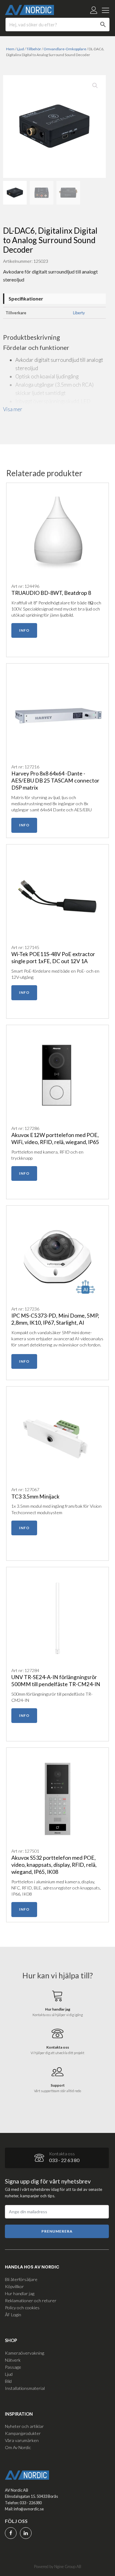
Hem (10, 49)
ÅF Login (13, 2315)
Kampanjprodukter (23, 2433)
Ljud (20, 49)
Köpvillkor (14, 2286)
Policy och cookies (22, 2308)
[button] (95, 86)
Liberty (79, 313)
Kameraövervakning (25, 2353)
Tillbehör (34, 49)
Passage (13, 2367)
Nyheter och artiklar (24, 2426)
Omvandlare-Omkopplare (65, 49)
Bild (8, 2381)
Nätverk (13, 2360)
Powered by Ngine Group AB (58, 2566)
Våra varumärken (22, 2440)
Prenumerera (57, 2231)
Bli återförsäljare (21, 2279)
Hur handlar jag (20, 2293)
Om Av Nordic (18, 2447)
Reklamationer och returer (31, 2300)
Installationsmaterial (25, 2388)
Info (24, 630)
